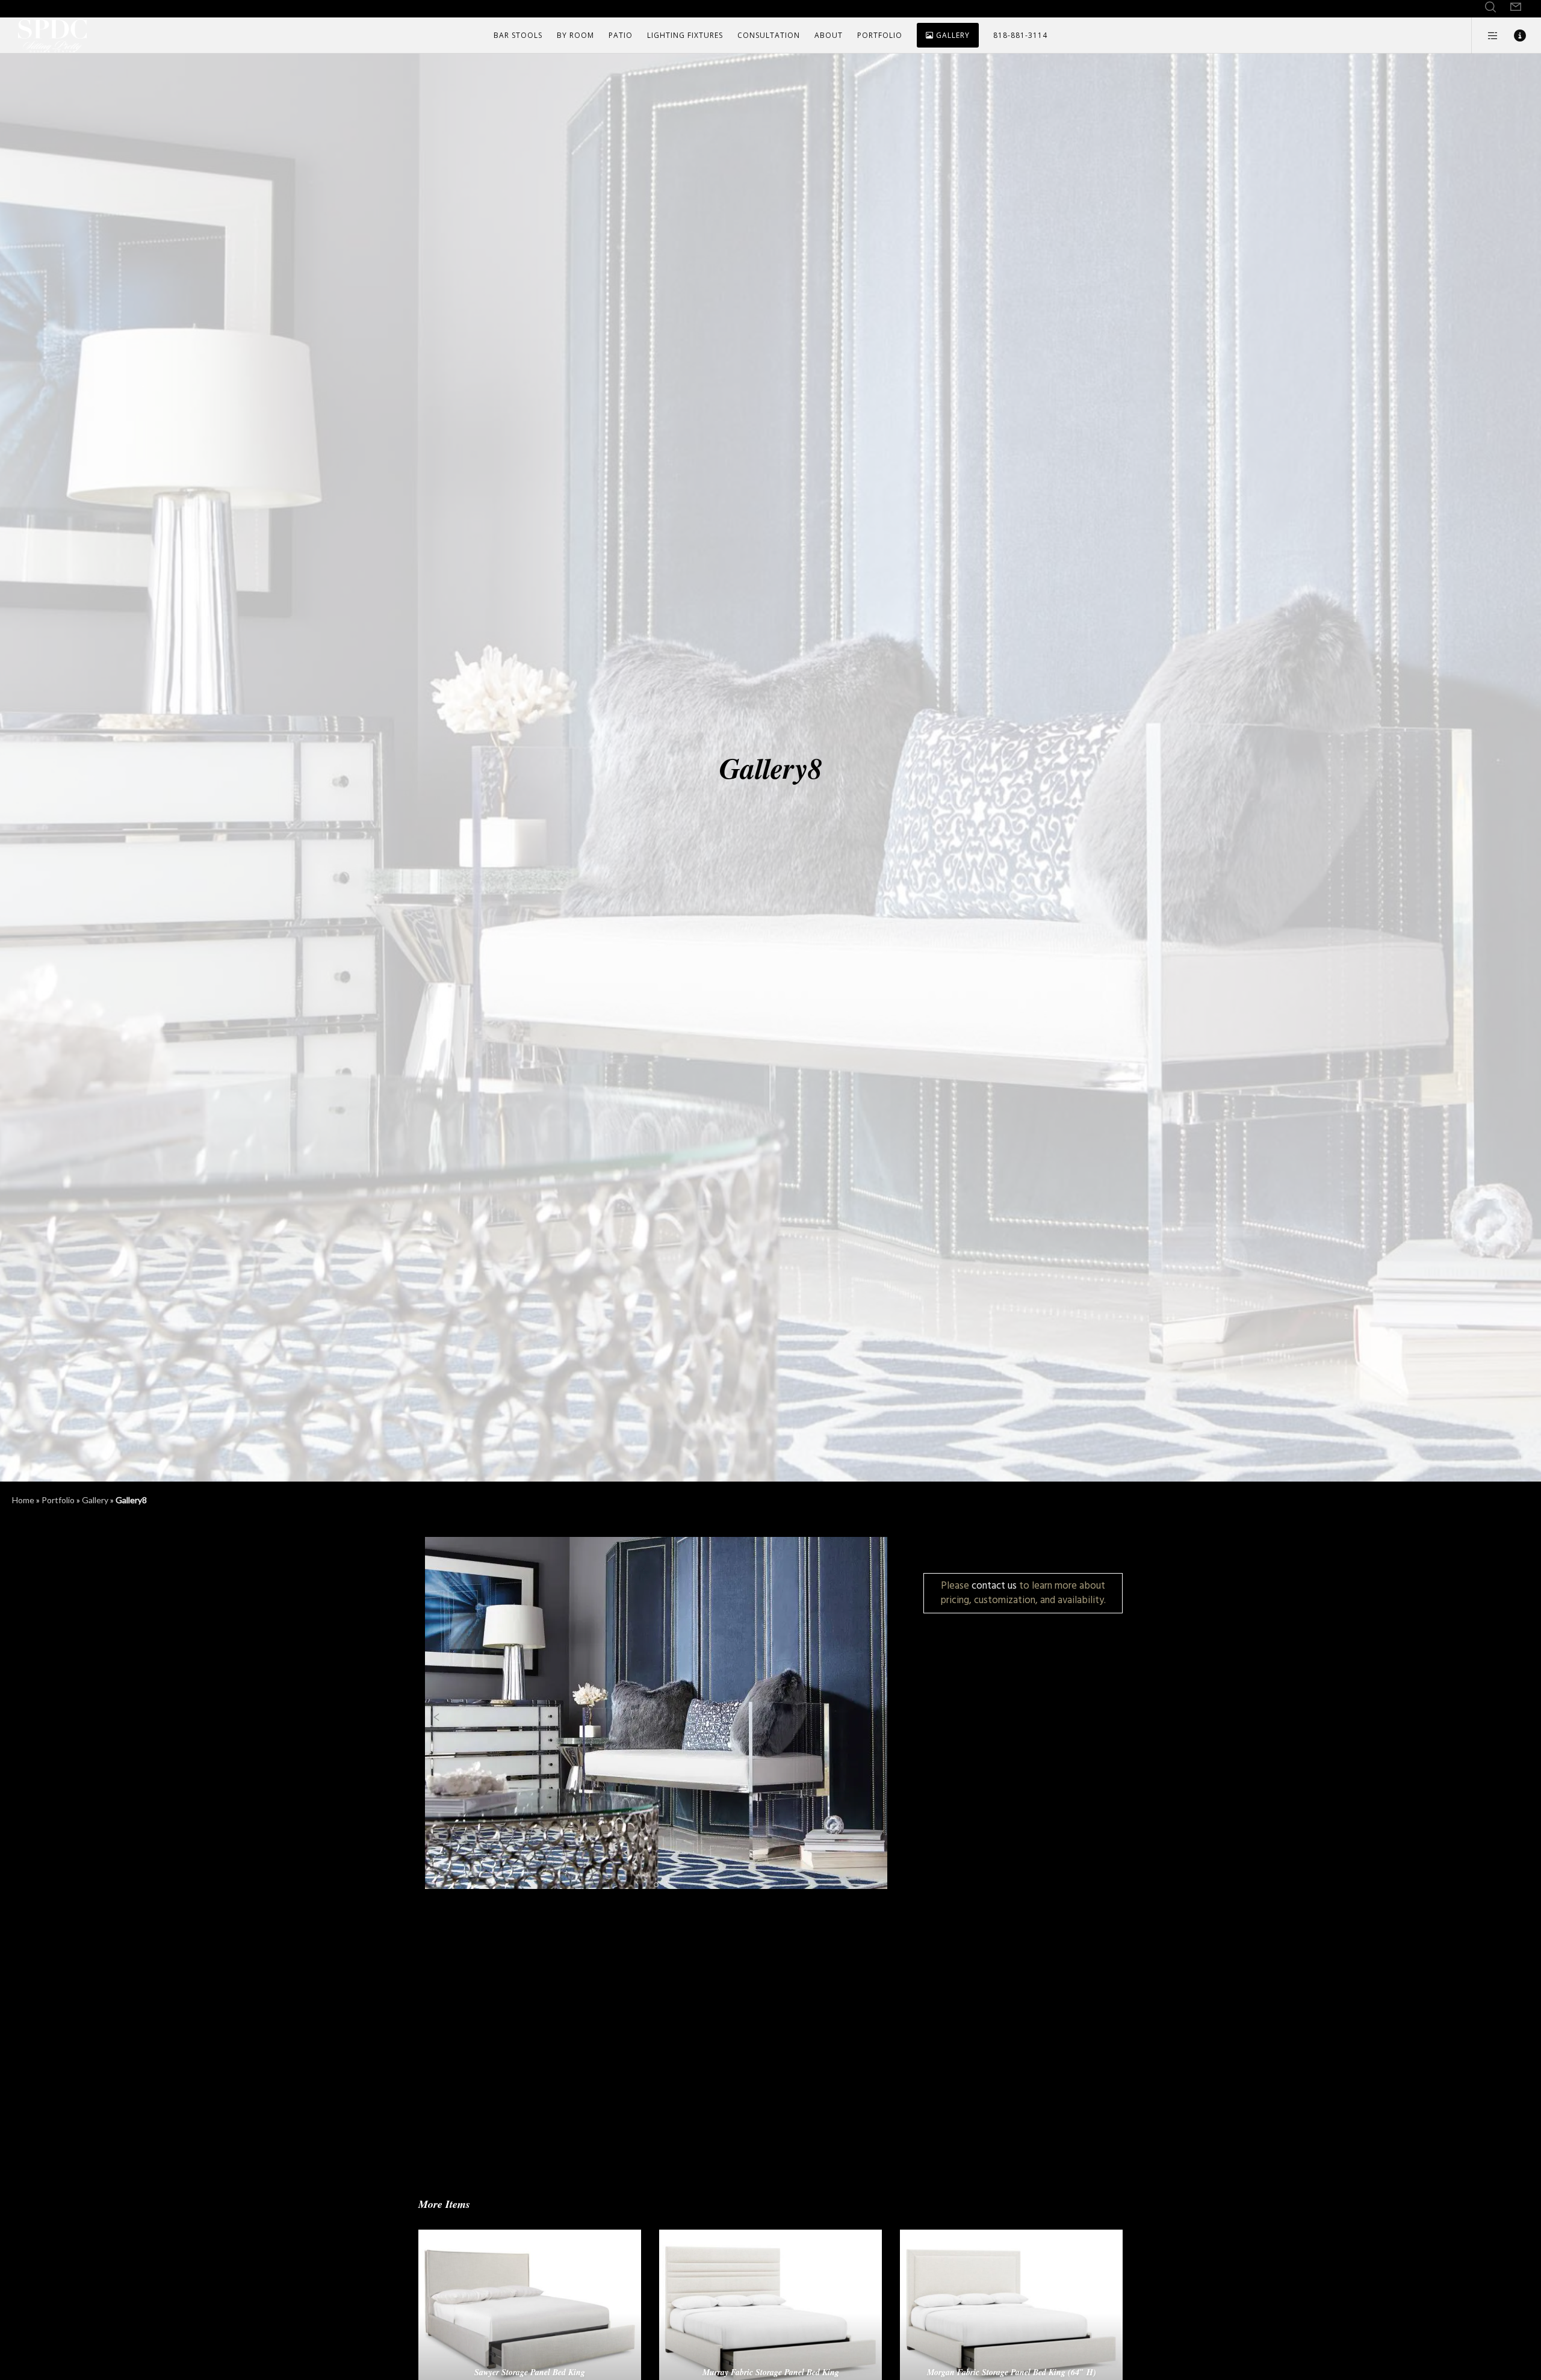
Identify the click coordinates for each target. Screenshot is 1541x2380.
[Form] (1516, 7)
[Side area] (1485, 36)
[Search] (1490, 7)
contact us (994, 1585)
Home (23, 1500)
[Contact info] (1512, 36)
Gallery (95, 1500)
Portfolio (58, 1500)
